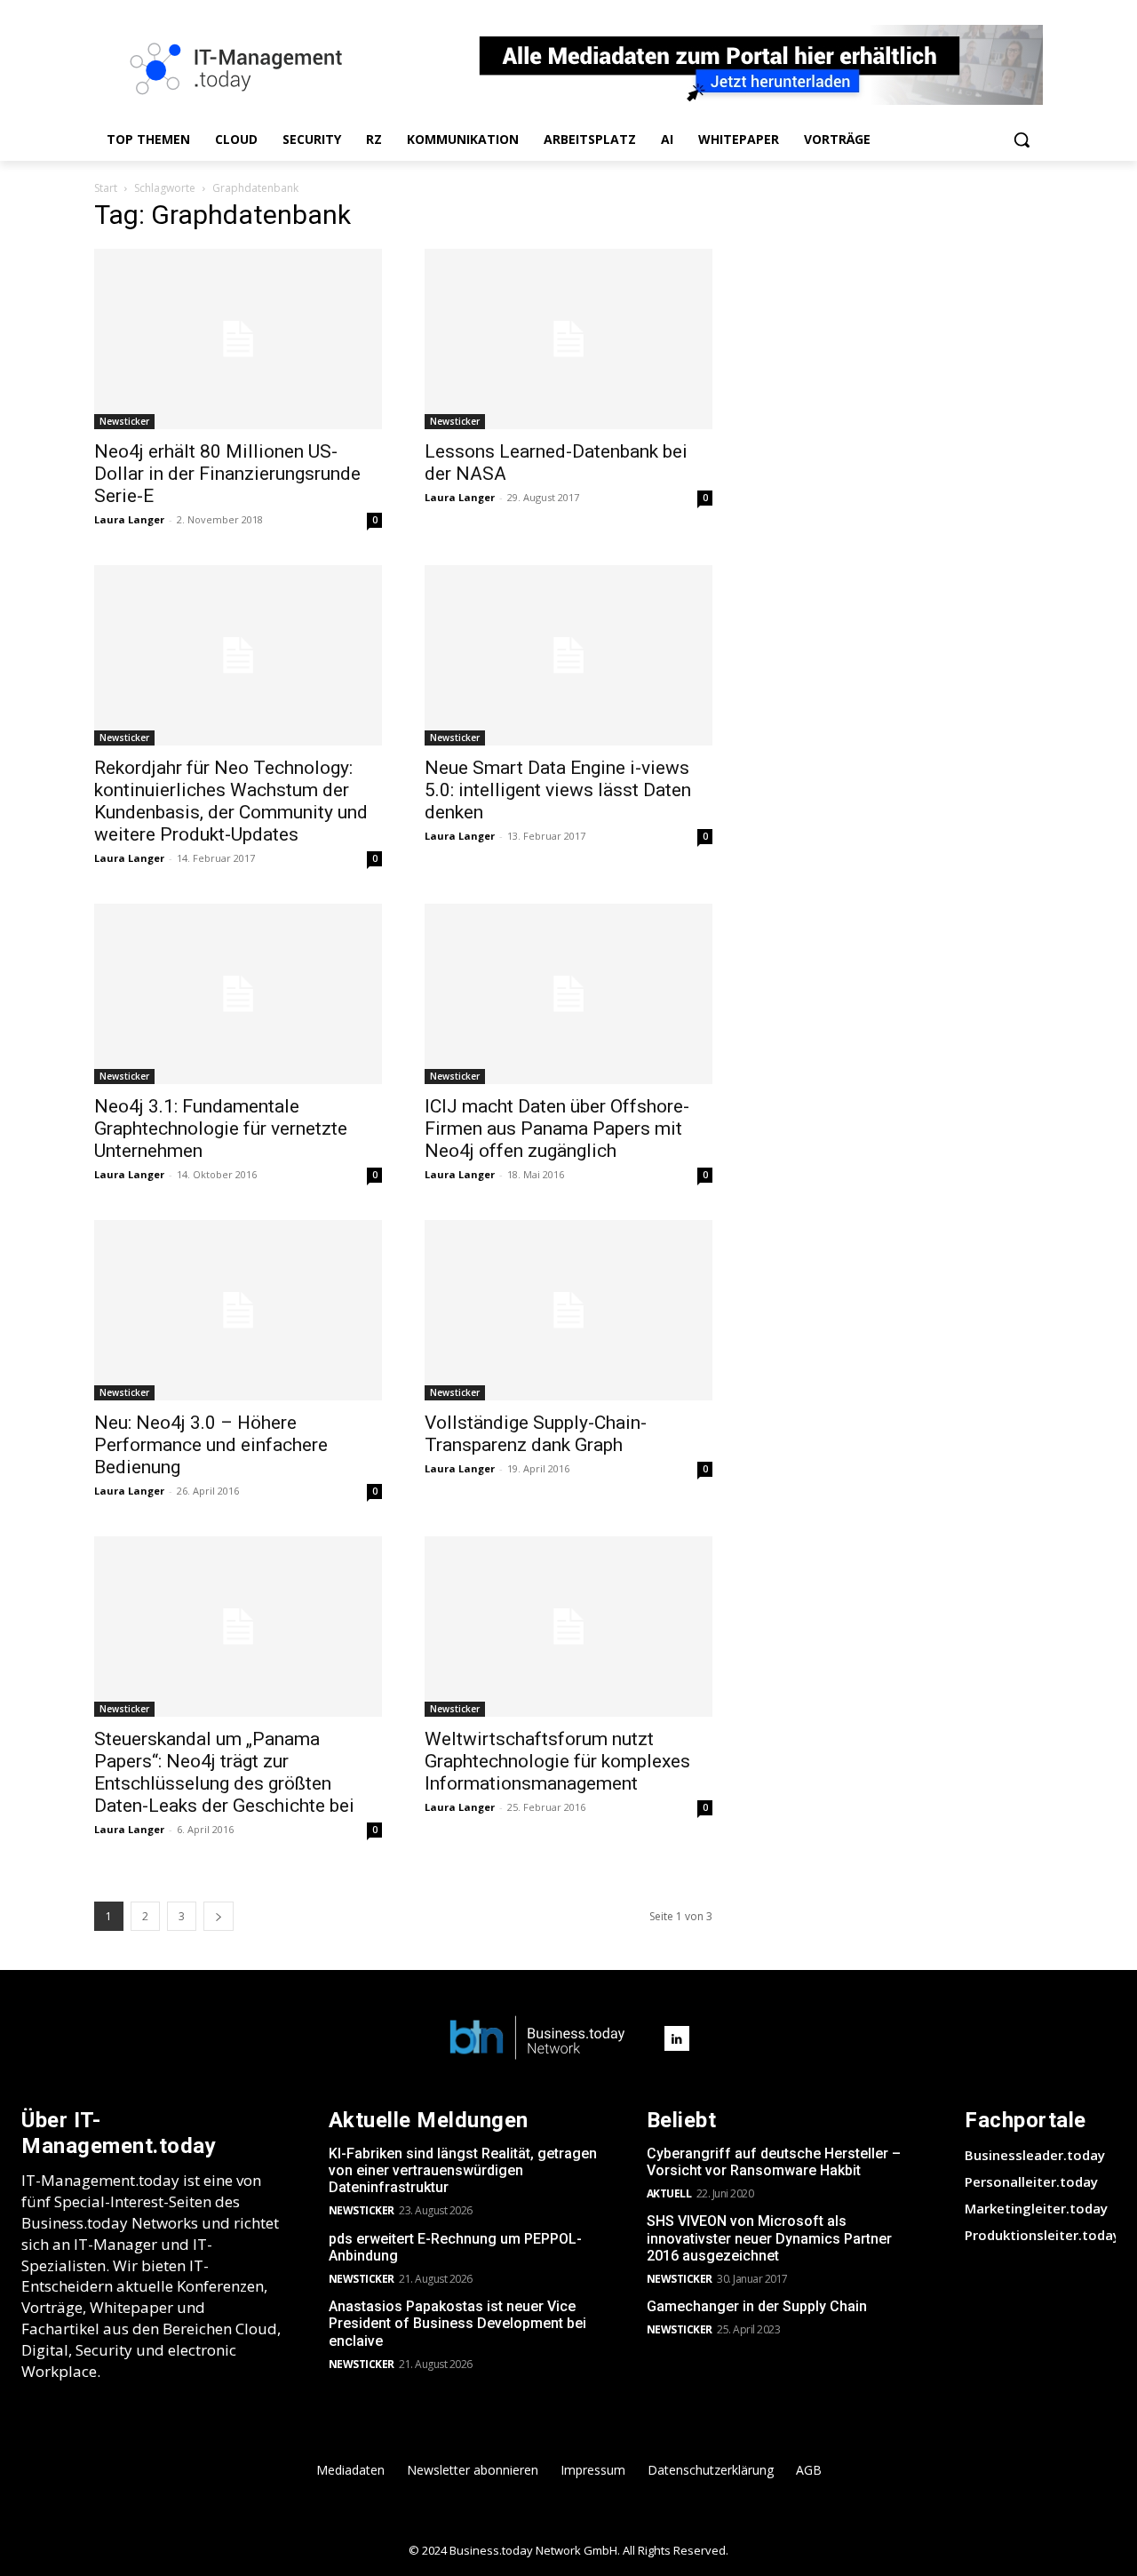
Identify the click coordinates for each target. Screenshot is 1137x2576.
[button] (1022, 140)
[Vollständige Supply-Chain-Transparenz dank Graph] (568, 1310)
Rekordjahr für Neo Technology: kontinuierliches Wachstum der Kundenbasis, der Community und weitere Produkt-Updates (231, 801)
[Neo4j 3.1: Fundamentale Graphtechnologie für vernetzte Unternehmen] (238, 994)
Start (106, 188)
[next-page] (219, 1916)
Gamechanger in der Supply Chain (757, 2306)
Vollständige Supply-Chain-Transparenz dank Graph (536, 1434)
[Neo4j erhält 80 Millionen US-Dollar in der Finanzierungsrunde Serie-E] (238, 339)
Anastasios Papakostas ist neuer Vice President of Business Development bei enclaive (457, 2323)
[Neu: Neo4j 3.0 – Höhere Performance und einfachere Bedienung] (238, 1310)
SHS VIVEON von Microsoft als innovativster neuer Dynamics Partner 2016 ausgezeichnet (769, 2238)
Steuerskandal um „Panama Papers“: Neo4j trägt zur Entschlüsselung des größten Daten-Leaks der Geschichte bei (224, 1772)
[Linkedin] (677, 2038)
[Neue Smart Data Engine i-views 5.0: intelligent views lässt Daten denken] (568, 655)
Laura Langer (129, 519)
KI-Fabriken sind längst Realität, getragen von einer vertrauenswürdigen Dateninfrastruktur (463, 2170)
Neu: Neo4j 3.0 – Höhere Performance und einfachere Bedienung (211, 1445)
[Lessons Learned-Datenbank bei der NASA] (568, 339)
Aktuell (669, 2193)
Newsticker (124, 421)
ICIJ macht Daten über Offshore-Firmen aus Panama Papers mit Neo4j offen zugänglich (557, 1128)
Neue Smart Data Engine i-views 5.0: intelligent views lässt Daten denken (558, 790)
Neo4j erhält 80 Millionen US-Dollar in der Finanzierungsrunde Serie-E (227, 474)
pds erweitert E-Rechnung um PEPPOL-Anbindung (455, 2247)
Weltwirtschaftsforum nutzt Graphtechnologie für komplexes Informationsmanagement (557, 1761)
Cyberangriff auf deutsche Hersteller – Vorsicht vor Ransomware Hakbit (774, 2162)
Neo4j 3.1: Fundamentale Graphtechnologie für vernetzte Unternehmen (221, 1128)
